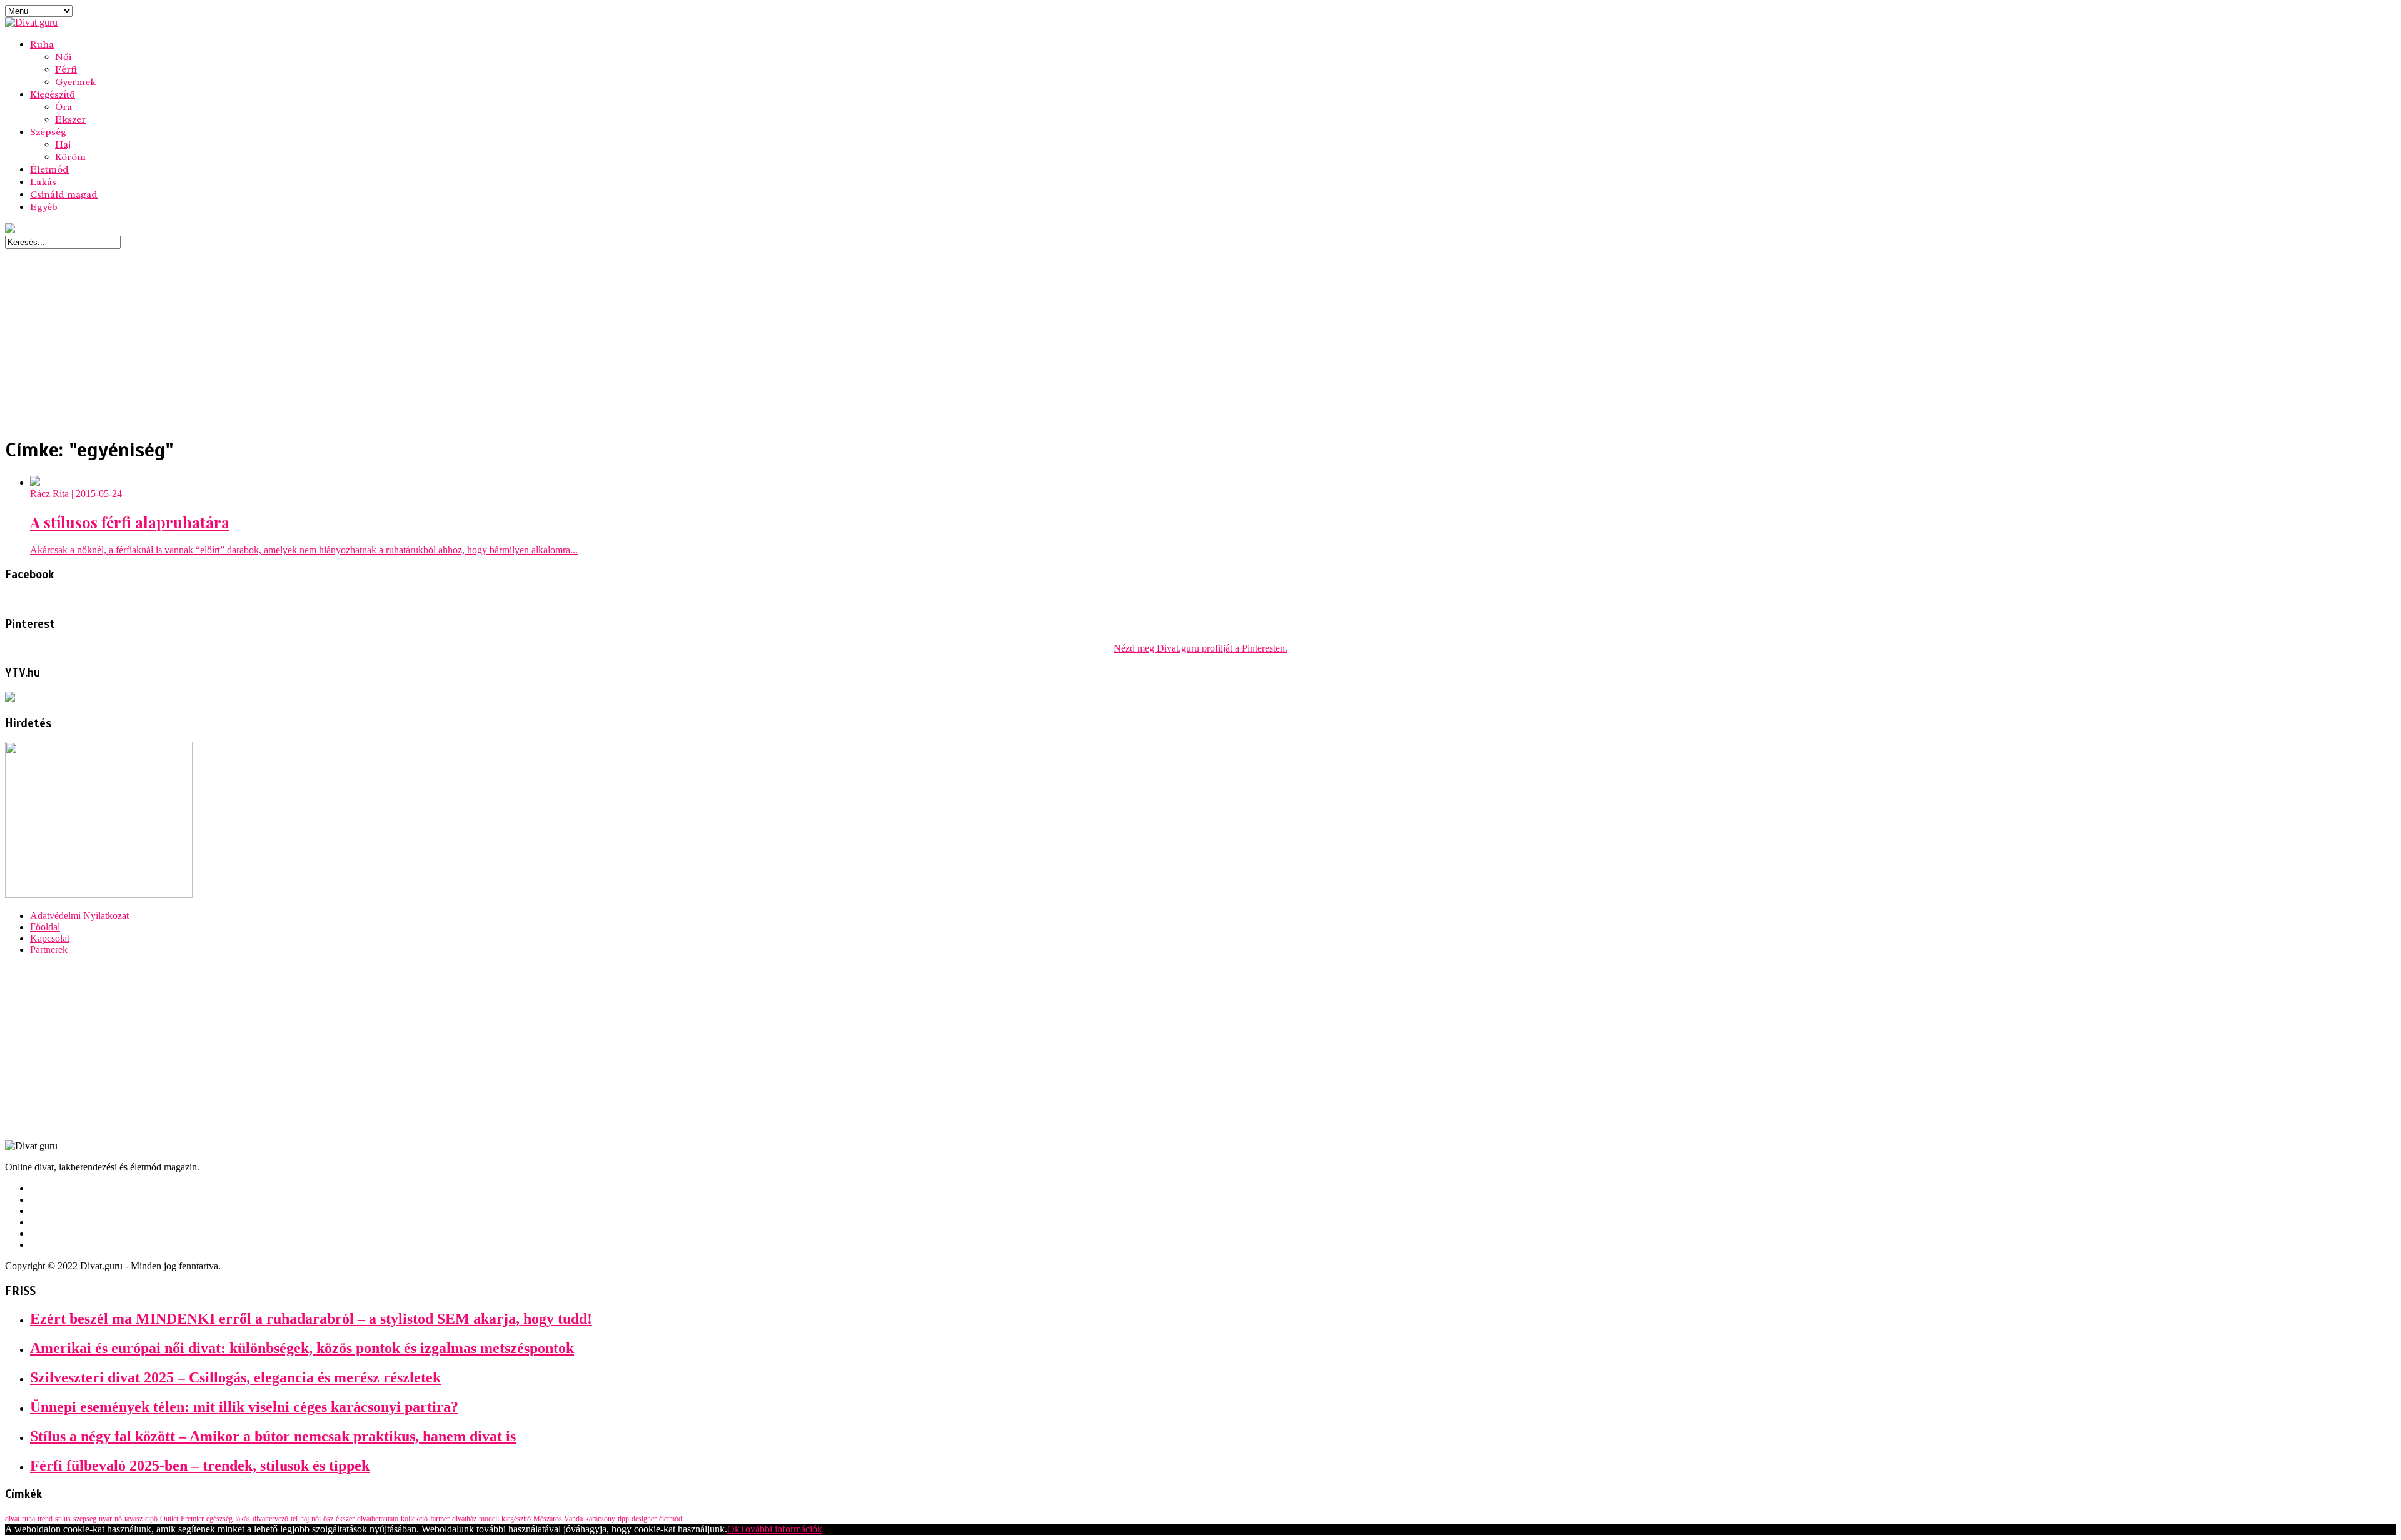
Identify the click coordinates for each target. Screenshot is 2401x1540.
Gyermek (75, 82)
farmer (440, 1519)
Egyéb (44, 207)
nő (118, 1519)
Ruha (42, 44)
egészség (219, 1519)
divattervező (270, 1519)
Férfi (66, 69)
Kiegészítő (53, 94)
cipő (151, 1519)
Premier (192, 1519)
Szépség (48, 132)
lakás (243, 1519)
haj (305, 1519)
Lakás (43, 182)
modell (489, 1519)
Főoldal (45, 927)
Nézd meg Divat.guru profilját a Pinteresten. (1200, 648)
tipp (623, 1519)
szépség (85, 1519)
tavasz (133, 1519)
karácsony (600, 1519)
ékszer (345, 1519)
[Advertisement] (380, 336)
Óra (63, 107)
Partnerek (49, 949)
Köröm (70, 157)
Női (63, 57)
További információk (781, 1529)
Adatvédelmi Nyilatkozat (79, 916)
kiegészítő (516, 1519)
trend (45, 1519)
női (316, 1519)
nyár (105, 1519)
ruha (28, 1519)
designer (644, 1519)
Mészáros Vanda (558, 1519)
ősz (328, 1519)
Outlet (169, 1519)
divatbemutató (378, 1519)
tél (294, 1519)
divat (12, 1519)
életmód (671, 1519)
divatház (464, 1519)
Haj (63, 144)
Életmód (49, 169)
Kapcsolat (50, 938)
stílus (63, 1519)
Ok (733, 1529)
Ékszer (70, 119)
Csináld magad (64, 194)
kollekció (414, 1519)
